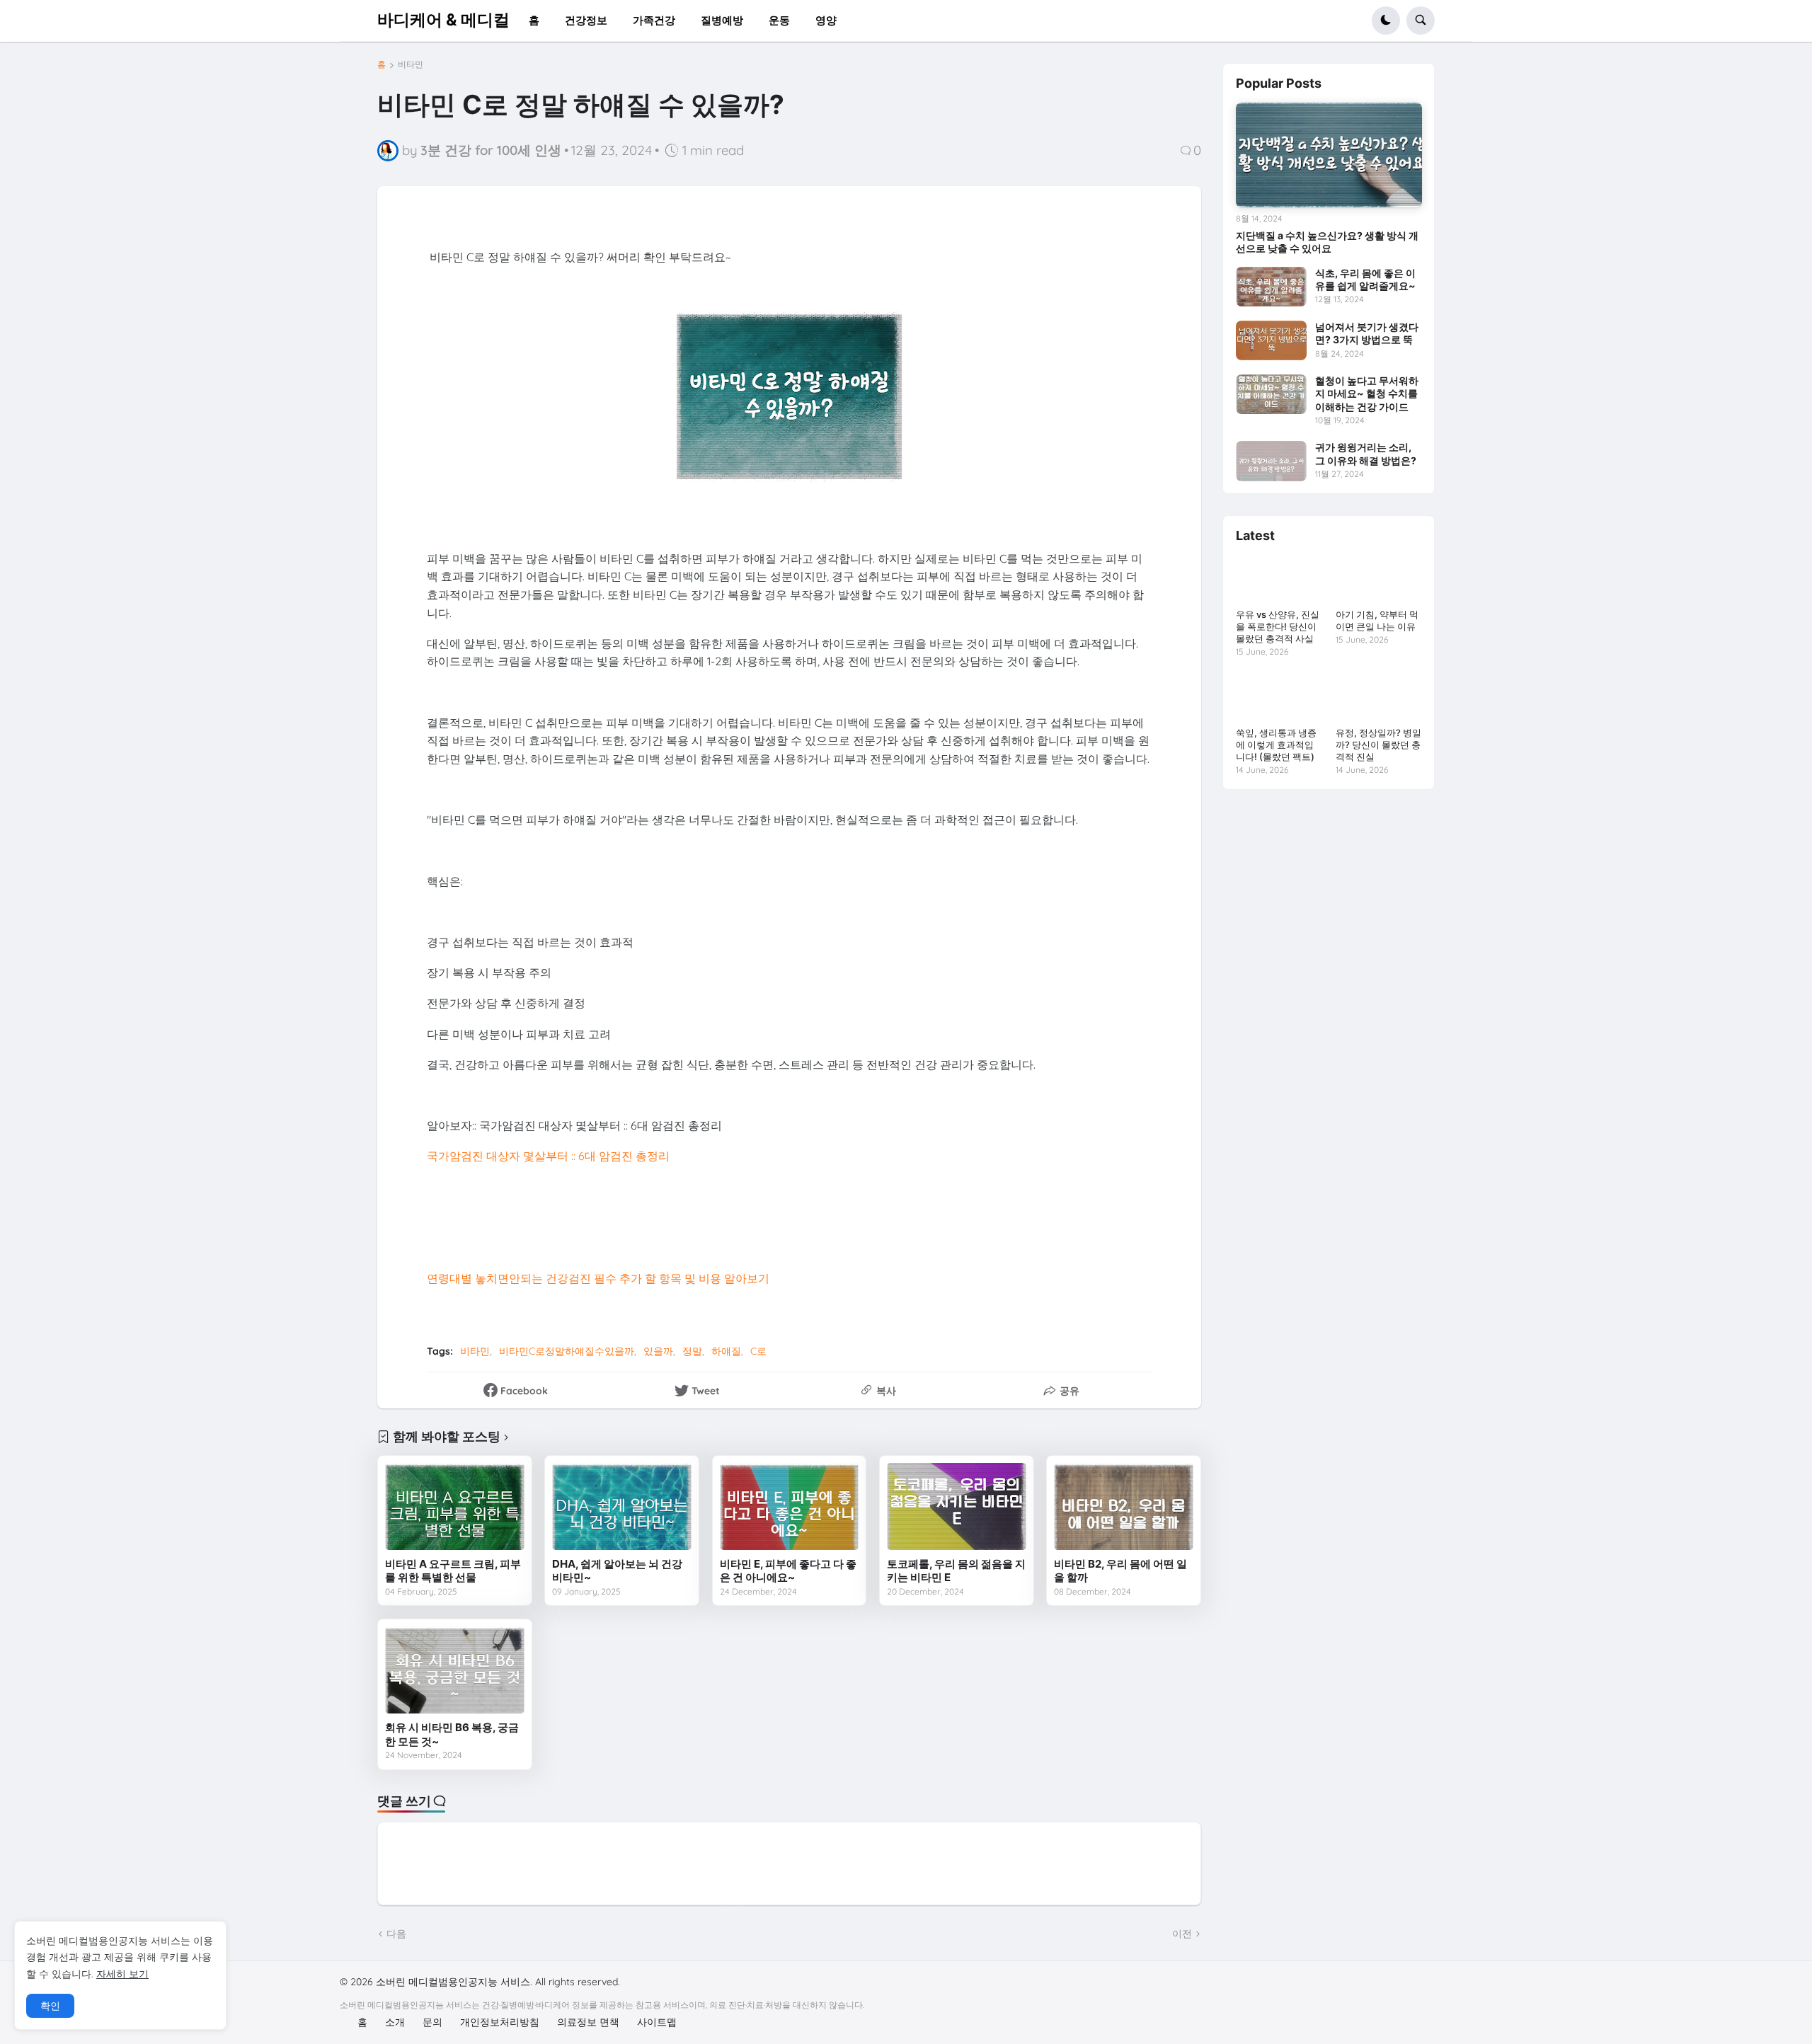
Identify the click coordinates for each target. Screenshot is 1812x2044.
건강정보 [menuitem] (586, 20)
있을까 (658, 1351)
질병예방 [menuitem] (722, 20)
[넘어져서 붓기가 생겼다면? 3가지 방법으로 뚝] (1271, 340)
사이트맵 (657, 2022)
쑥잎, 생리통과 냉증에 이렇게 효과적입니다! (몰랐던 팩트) (1276, 745)
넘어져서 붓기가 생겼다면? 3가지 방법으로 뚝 (1367, 333)
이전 (1182, 1934)
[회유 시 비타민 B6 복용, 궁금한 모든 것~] (455, 1670)
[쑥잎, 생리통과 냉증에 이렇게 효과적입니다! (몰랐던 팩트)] (1279, 697)
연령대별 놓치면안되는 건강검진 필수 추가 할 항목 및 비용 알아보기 (598, 1278)
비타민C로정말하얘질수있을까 (567, 1351)
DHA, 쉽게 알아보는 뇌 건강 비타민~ (617, 1571)
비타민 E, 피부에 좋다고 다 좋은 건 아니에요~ (788, 1571)
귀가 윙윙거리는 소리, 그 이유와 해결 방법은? (1366, 453)
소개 (395, 2022)
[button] (1386, 21)
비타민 (411, 64)
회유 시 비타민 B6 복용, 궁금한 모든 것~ (452, 1734)
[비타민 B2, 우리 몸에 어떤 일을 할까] (1124, 1506)
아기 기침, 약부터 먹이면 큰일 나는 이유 (1377, 620)
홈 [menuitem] (534, 20)
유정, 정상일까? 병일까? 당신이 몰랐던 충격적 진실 (1378, 745)
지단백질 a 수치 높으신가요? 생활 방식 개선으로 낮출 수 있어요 (1327, 242)
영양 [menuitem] (826, 20)
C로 (758, 1351)
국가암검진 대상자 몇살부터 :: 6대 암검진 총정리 (548, 1156)
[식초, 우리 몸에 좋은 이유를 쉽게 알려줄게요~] (1271, 287)
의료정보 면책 (588, 2022)
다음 (396, 1934)
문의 (432, 2022)
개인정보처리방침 (500, 2022)
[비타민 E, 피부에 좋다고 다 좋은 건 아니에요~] (790, 1506)
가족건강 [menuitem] (654, 20)
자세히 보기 (122, 1974)
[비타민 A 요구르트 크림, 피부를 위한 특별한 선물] (455, 1506)
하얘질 (726, 1351)
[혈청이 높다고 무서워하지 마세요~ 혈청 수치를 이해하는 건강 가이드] (1271, 394)
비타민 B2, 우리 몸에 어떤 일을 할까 (1120, 1571)
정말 (692, 1351)
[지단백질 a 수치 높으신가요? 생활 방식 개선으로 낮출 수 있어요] (1329, 155)
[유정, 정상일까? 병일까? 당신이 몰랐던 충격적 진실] (1378, 697)
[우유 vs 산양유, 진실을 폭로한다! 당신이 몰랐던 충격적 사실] (1279, 579)
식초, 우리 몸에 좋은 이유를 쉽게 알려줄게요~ (1365, 279)
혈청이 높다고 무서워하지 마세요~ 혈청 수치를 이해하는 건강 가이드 (1367, 393)
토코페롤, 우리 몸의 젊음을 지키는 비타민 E (956, 1571)
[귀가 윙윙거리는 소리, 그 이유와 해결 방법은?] (1271, 461)
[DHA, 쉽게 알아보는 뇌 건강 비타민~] (622, 1506)
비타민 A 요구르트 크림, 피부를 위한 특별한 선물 (453, 1571)
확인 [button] (50, 2006)
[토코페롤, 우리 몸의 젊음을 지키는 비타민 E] (957, 1506)
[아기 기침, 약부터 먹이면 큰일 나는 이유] (1378, 579)
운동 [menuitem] (779, 20)
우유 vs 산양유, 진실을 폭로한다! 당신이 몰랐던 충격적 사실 (1278, 626)
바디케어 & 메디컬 (443, 20)
